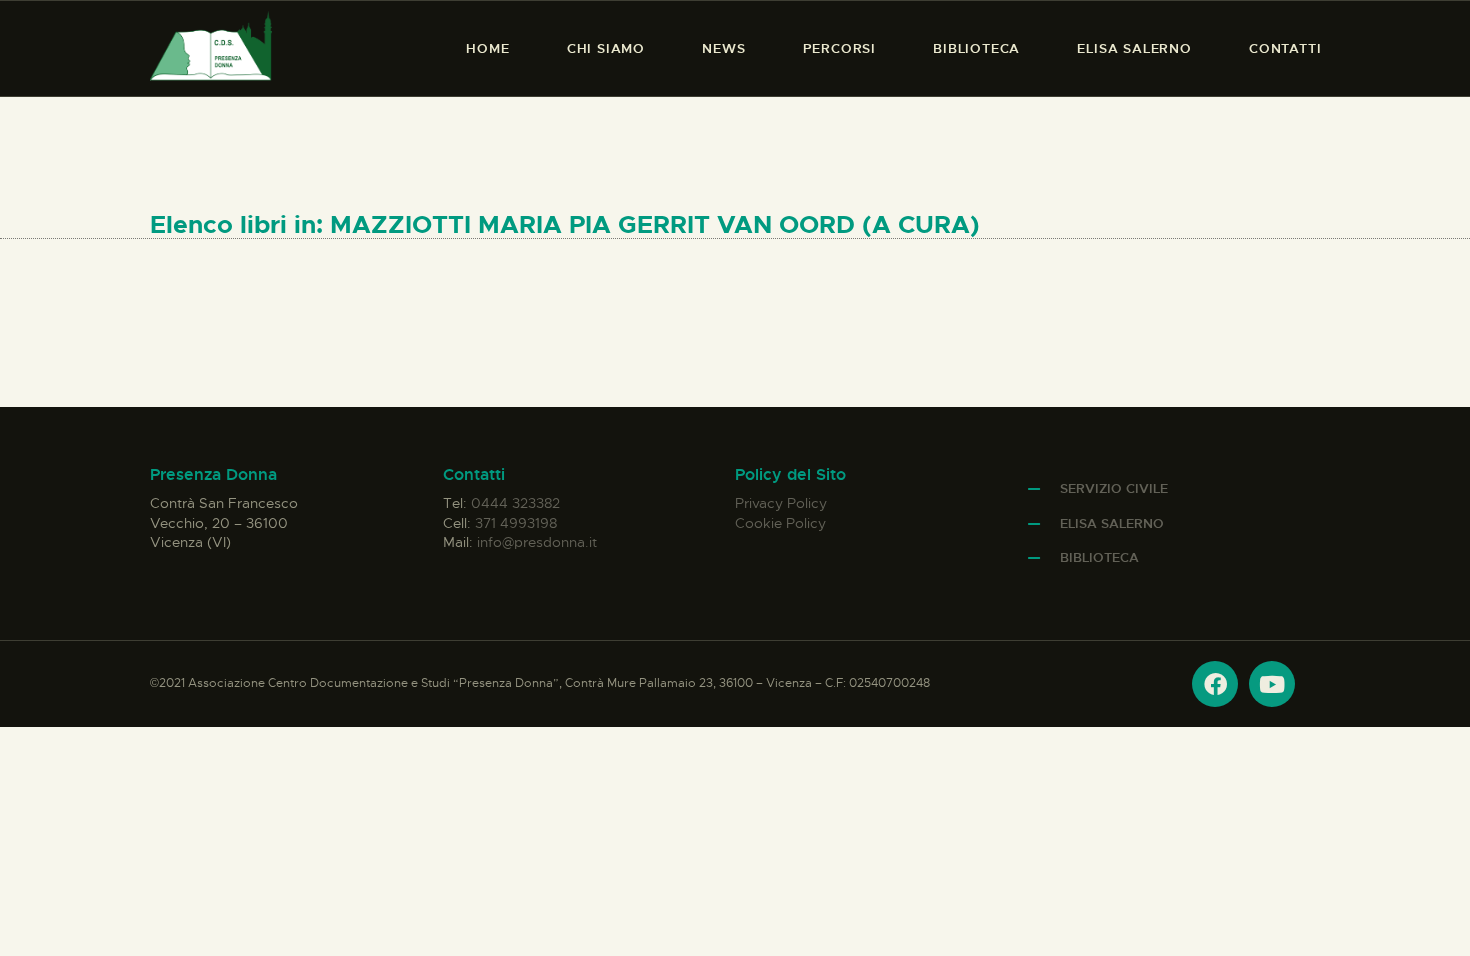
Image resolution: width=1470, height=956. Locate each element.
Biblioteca (1099, 557)
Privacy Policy (781, 503)
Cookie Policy (780, 523)
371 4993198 (516, 523)
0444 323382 (515, 503)
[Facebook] (1215, 684)
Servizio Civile (1114, 488)
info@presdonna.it (537, 542)
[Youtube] (1272, 684)
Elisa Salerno (1112, 523)
